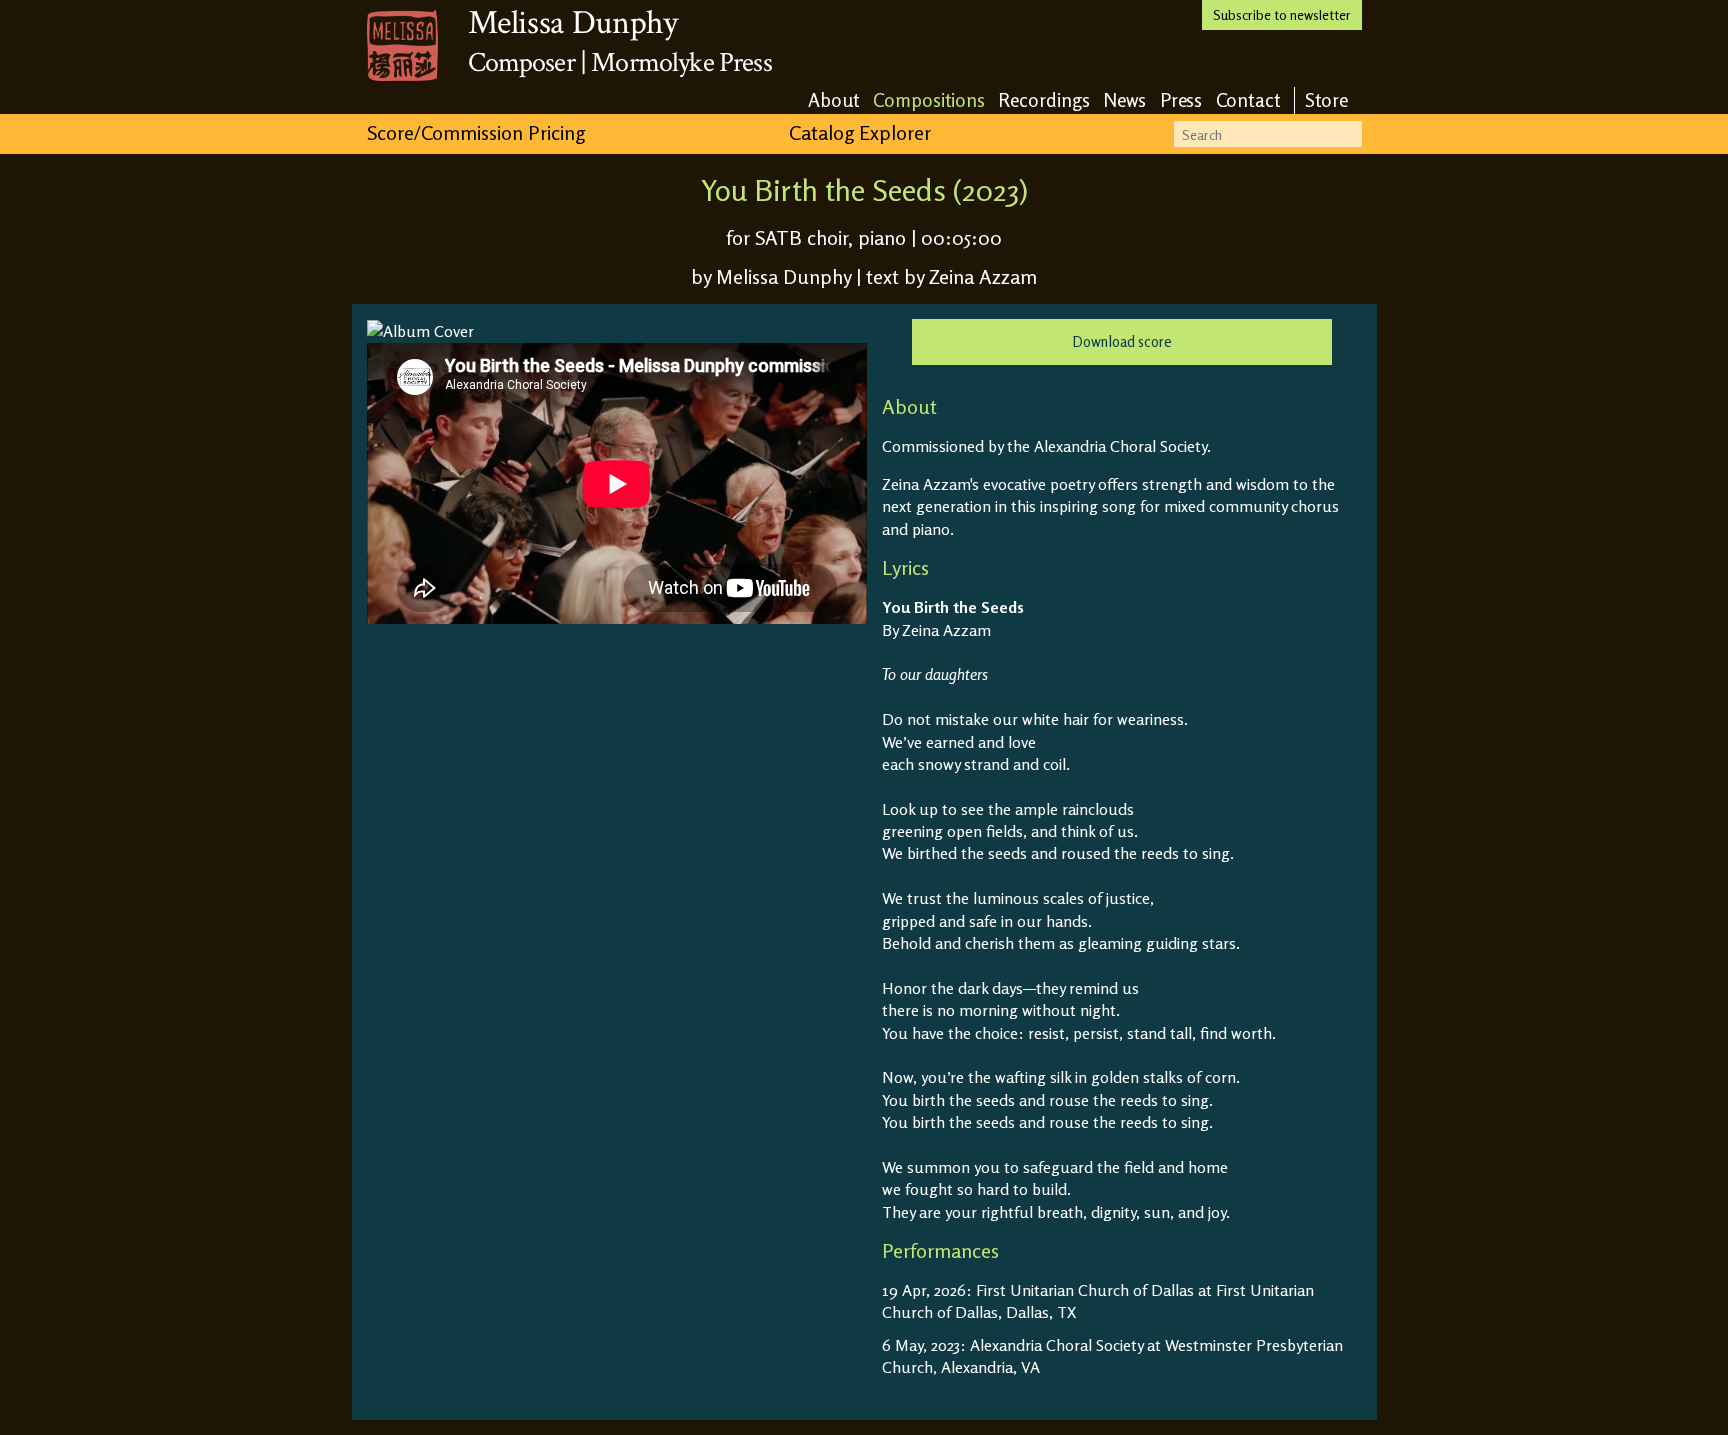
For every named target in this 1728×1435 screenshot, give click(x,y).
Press (1181, 99)
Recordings (1043, 99)
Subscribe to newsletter (1282, 14)
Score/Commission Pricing (476, 132)
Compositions (929, 99)
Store (1327, 99)
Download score (1122, 341)
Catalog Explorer (860, 132)
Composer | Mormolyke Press (620, 62)
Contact (1248, 99)
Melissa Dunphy (573, 23)
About (834, 99)
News (1125, 99)
